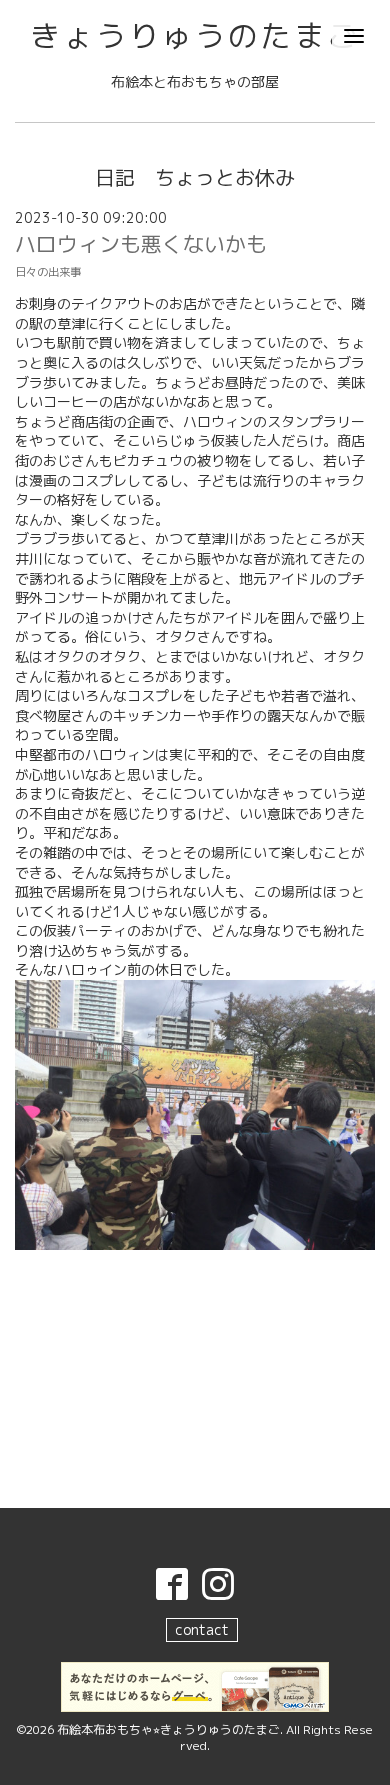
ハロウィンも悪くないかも (141, 244)
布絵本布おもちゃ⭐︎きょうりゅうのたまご (168, 1729)
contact (202, 1629)
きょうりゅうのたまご (195, 36)
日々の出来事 (48, 272)
